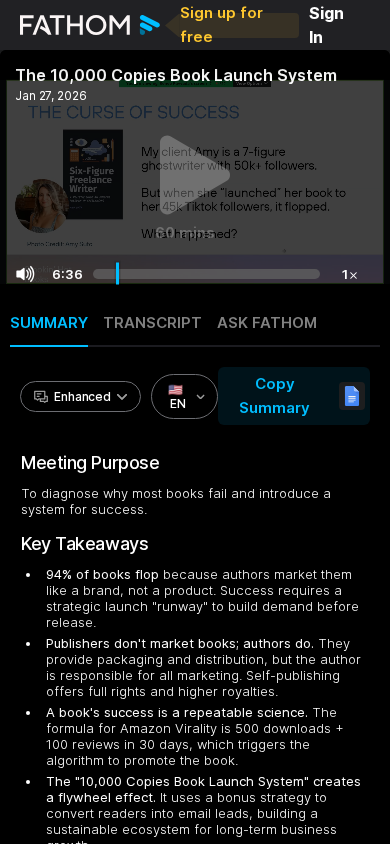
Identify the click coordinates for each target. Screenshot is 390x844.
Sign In (326, 25)
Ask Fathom (267, 322)
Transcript (152, 322)
